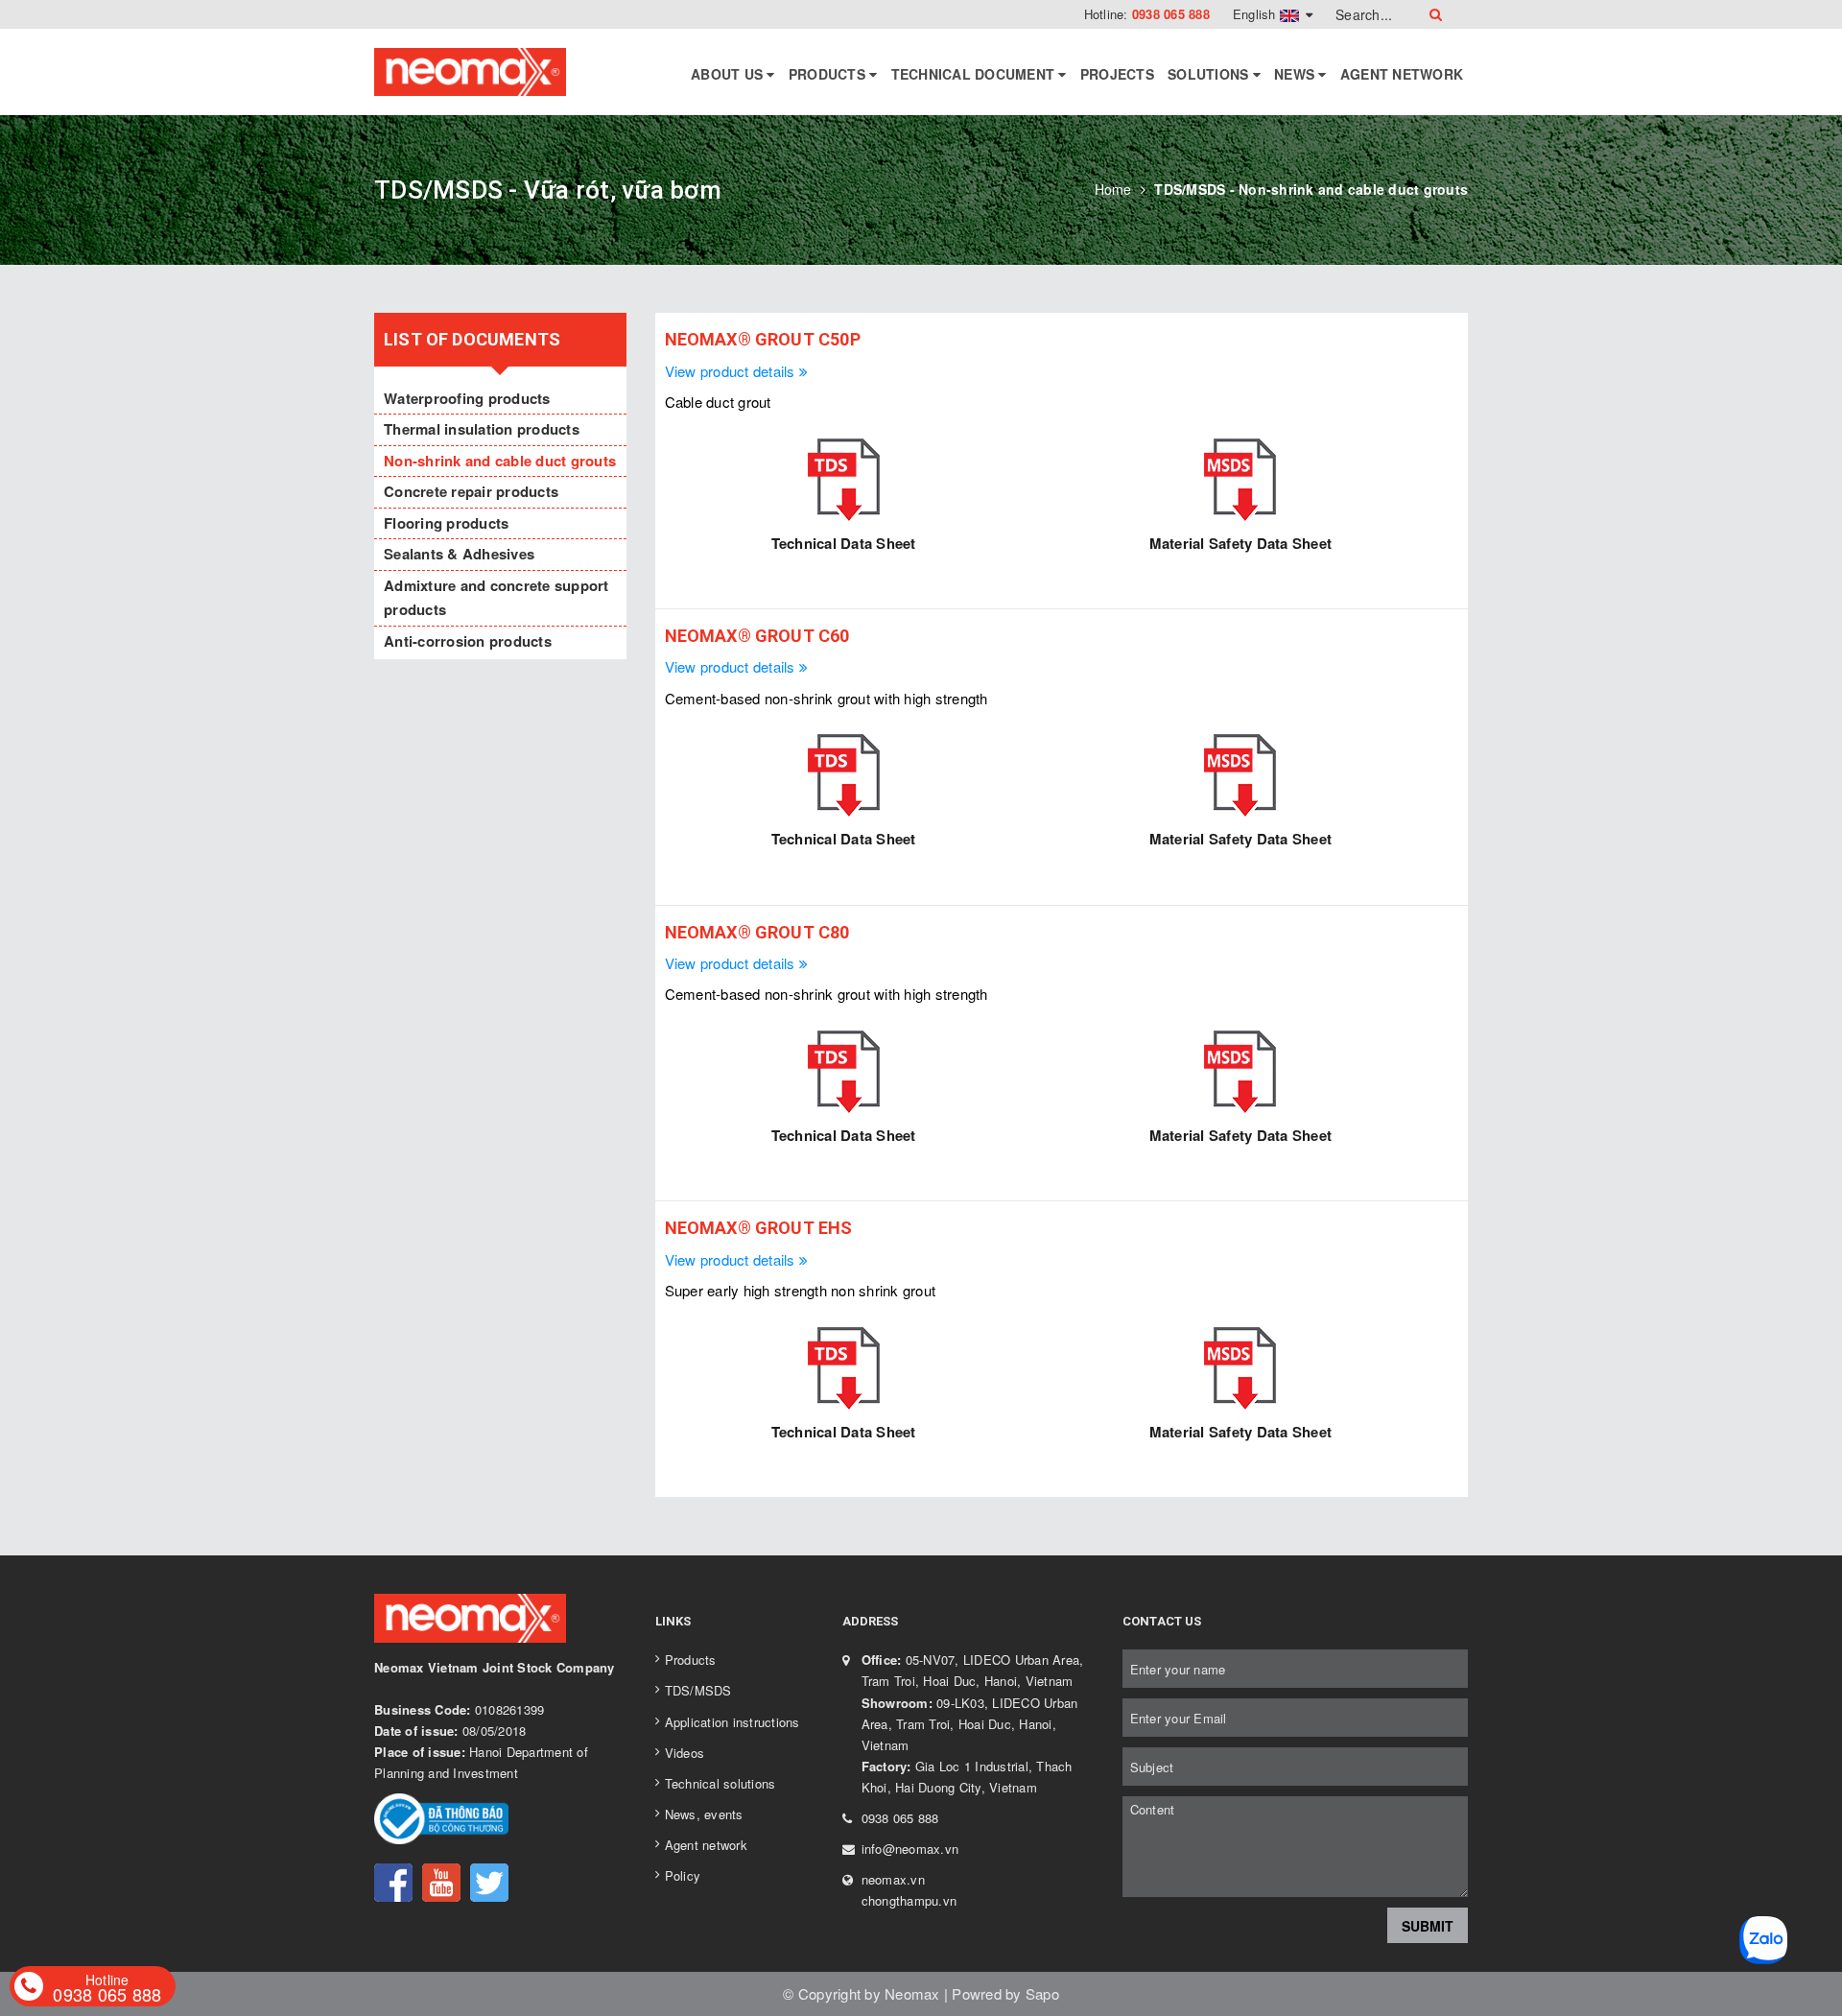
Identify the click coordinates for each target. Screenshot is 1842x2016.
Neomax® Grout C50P (763, 339)
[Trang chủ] (472, 72)
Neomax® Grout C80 (757, 932)
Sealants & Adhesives (459, 554)
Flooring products (446, 523)
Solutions (1210, 74)
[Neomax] (500, 1621)
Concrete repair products (471, 491)
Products (829, 74)
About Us (729, 74)
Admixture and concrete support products (496, 598)
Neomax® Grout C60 (757, 636)
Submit (1428, 1926)
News (1296, 74)
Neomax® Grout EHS (759, 1228)
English (1256, 14)
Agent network (1402, 74)
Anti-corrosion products (468, 641)
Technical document (975, 74)
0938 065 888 (1171, 14)
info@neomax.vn (910, 1849)
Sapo (1042, 1993)
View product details (732, 371)
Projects (1117, 74)
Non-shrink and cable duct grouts (500, 461)
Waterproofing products (467, 398)
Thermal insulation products (482, 429)
